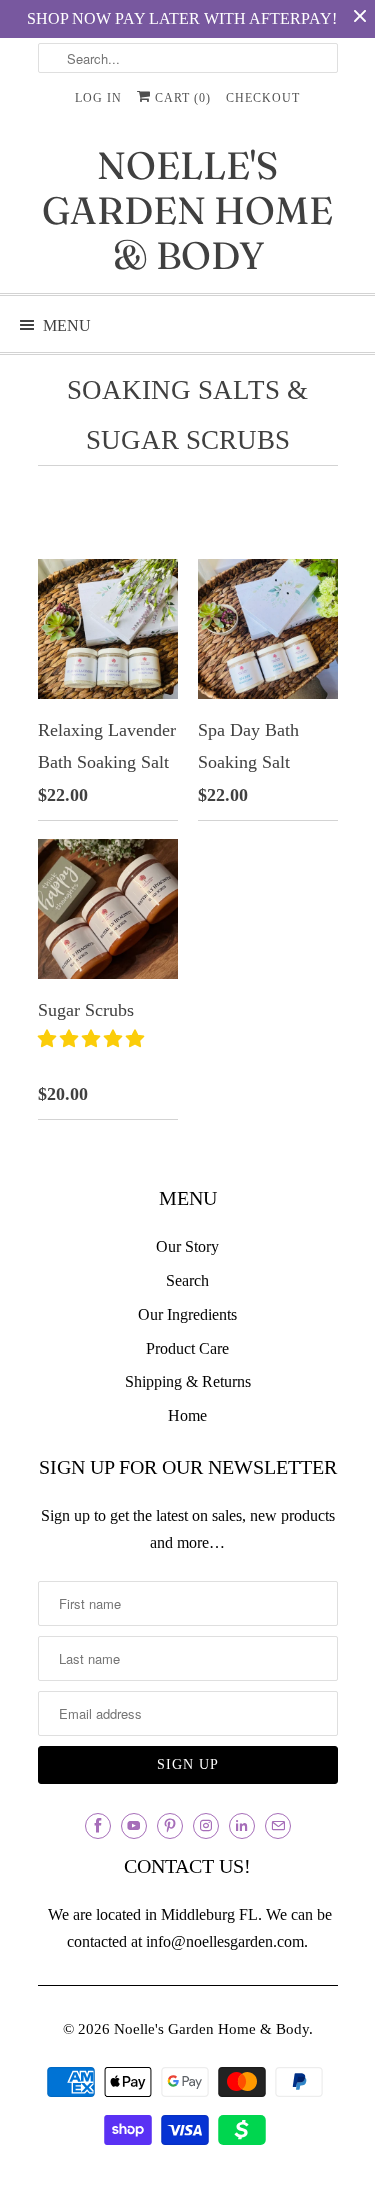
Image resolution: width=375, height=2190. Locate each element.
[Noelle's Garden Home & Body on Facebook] (98, 1826)
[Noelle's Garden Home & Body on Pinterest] (170, 1826)
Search (187, 1280)
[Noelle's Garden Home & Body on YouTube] (134, 1826)
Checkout (263, 98)
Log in (98, 98)
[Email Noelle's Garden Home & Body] (278, 1826)
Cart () (181, 98)
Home (187, 1415)
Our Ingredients (187, 1314)
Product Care (187, 1348)
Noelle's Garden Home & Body (187, 210)
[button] (93, 1039)
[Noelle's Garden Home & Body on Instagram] (206, 1826)
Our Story (187, 1246)
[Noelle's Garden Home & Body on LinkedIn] (242, 1826)
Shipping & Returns (188, 1381)
